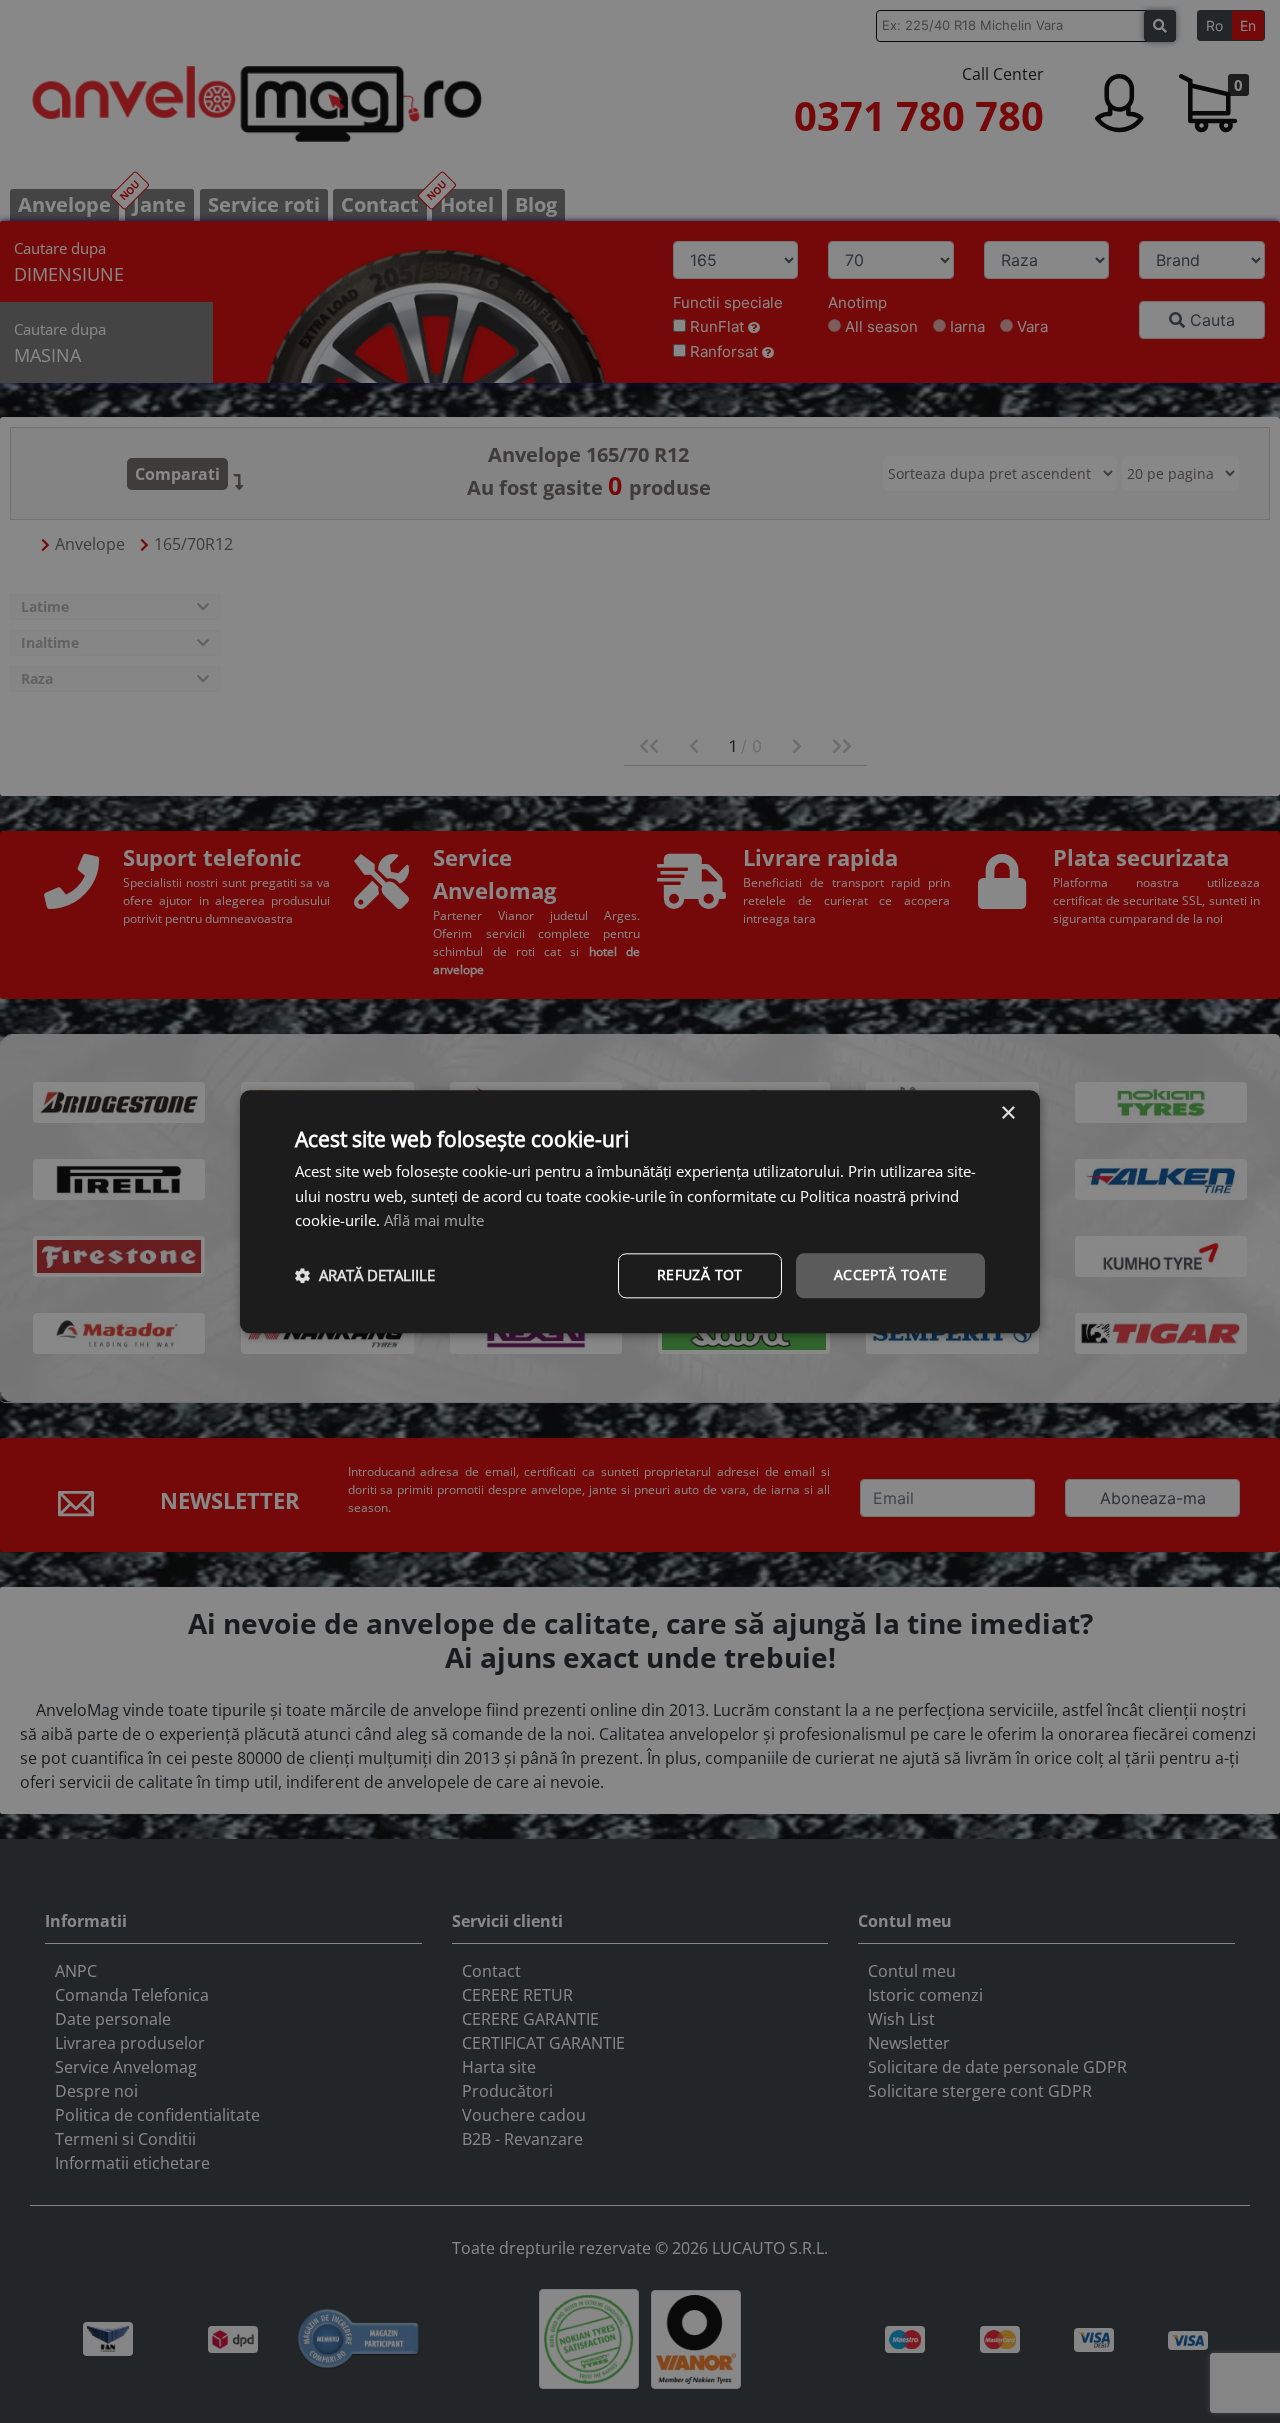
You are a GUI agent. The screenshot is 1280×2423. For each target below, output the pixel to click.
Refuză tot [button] (700, 1274)
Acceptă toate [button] (890, 1274)
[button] (365, 1276)
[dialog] (640, 1211)
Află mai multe (434, 1221)
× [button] (1007, 1113)
